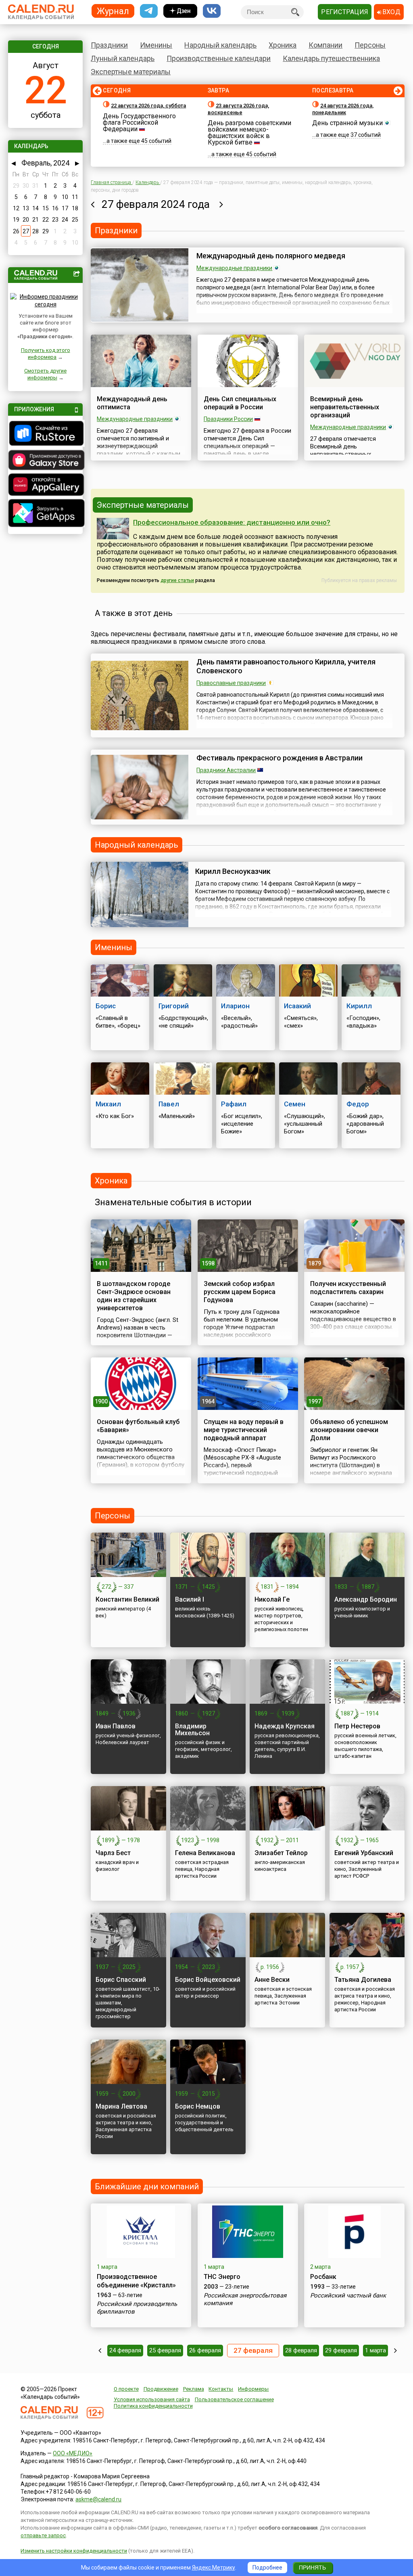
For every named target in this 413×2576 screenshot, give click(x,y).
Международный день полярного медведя (271, 256)
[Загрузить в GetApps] (45, 514)
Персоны (370, 45)
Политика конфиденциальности (153, 2406)
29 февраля (341, 2350)
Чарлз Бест (113, 1853)
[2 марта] (395, 2350)
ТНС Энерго (222, 2277)
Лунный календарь (123, 58)
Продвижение (161, 2389)
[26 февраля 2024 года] (93, 204)
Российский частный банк (348, 2295)
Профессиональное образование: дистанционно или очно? (232, 522)
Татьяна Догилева (363, 1980)
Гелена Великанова (205, 1853)
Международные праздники (234, 268)
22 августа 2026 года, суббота (148, 106)
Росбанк (323, 2277)
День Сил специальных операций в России (240, 403)
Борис (106, 1006)
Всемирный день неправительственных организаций (345, 407)
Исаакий (297, 1006)
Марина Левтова (121, 2106)
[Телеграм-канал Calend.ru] (149, 11)
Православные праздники (231, 683)
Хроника (283, 45)
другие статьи (177, 580)
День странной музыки (347, 123)
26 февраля (205, 2350)
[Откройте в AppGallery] (45, 486)
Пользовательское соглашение (234, 2399)
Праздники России (228, 419)
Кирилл (359, 1006)
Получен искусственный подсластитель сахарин (348, 1288)
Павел (169, 1104)
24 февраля (125, 2350)
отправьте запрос (43, 2535)
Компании (325, 45)
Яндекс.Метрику (214, 2568)
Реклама (194, 2389)
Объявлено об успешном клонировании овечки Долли (349, 1430)
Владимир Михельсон (192, 1730)
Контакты (221, 2389)
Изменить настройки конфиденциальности (74, 2551)
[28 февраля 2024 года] (221, 204)
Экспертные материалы (131, 72)
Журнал (113, 11)
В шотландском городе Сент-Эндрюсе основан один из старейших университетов (134, 1296)
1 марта (375, 2350)
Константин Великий (127, 1599)
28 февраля (301, 2350)
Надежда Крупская (285, 1726)
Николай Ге (272, 1599)
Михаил (108, 1104)
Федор (358, 1104)
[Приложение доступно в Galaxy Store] (45, 461)
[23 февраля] (100, 2350)
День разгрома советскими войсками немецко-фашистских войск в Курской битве (249, 133)
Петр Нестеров (357, 1726)
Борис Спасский (121, 1980)
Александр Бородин (366, 1599)
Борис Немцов (198, 2106)
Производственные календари (219, 58)
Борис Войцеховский (208, 1980)
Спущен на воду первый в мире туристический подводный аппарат (244, 1430)
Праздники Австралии (226, 770)
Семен (295, 1104)
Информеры (253, 2389)
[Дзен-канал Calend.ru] (180, 11)
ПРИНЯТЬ (312, 2568)
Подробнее (267, 2568)
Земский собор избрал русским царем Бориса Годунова (240, 1292)
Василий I (190, 1599)
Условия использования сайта (152, 2399)
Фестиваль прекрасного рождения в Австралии (280, 758)
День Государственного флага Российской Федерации (139, 123)
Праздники (109, 45)
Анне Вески (272, 1980)
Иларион (235, 1006)
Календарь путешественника (331, 58)
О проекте (126, 2389)
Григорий (174, 1006)
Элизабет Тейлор (281, 1853)
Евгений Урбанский (364, 1853)
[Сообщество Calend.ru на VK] (212, 11)
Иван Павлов (116, 1726)
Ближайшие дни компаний (147, 2186)
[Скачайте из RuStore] (45, 434)
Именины (156, 45)
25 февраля (165, 2350)
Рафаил (234, 1104)
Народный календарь (220, 45)
